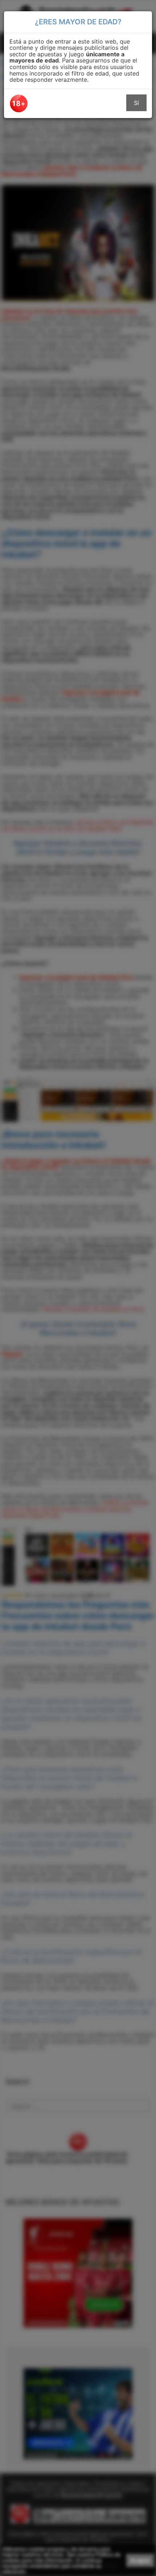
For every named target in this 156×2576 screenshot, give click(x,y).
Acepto (140, 2560)
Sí (136, 103)
